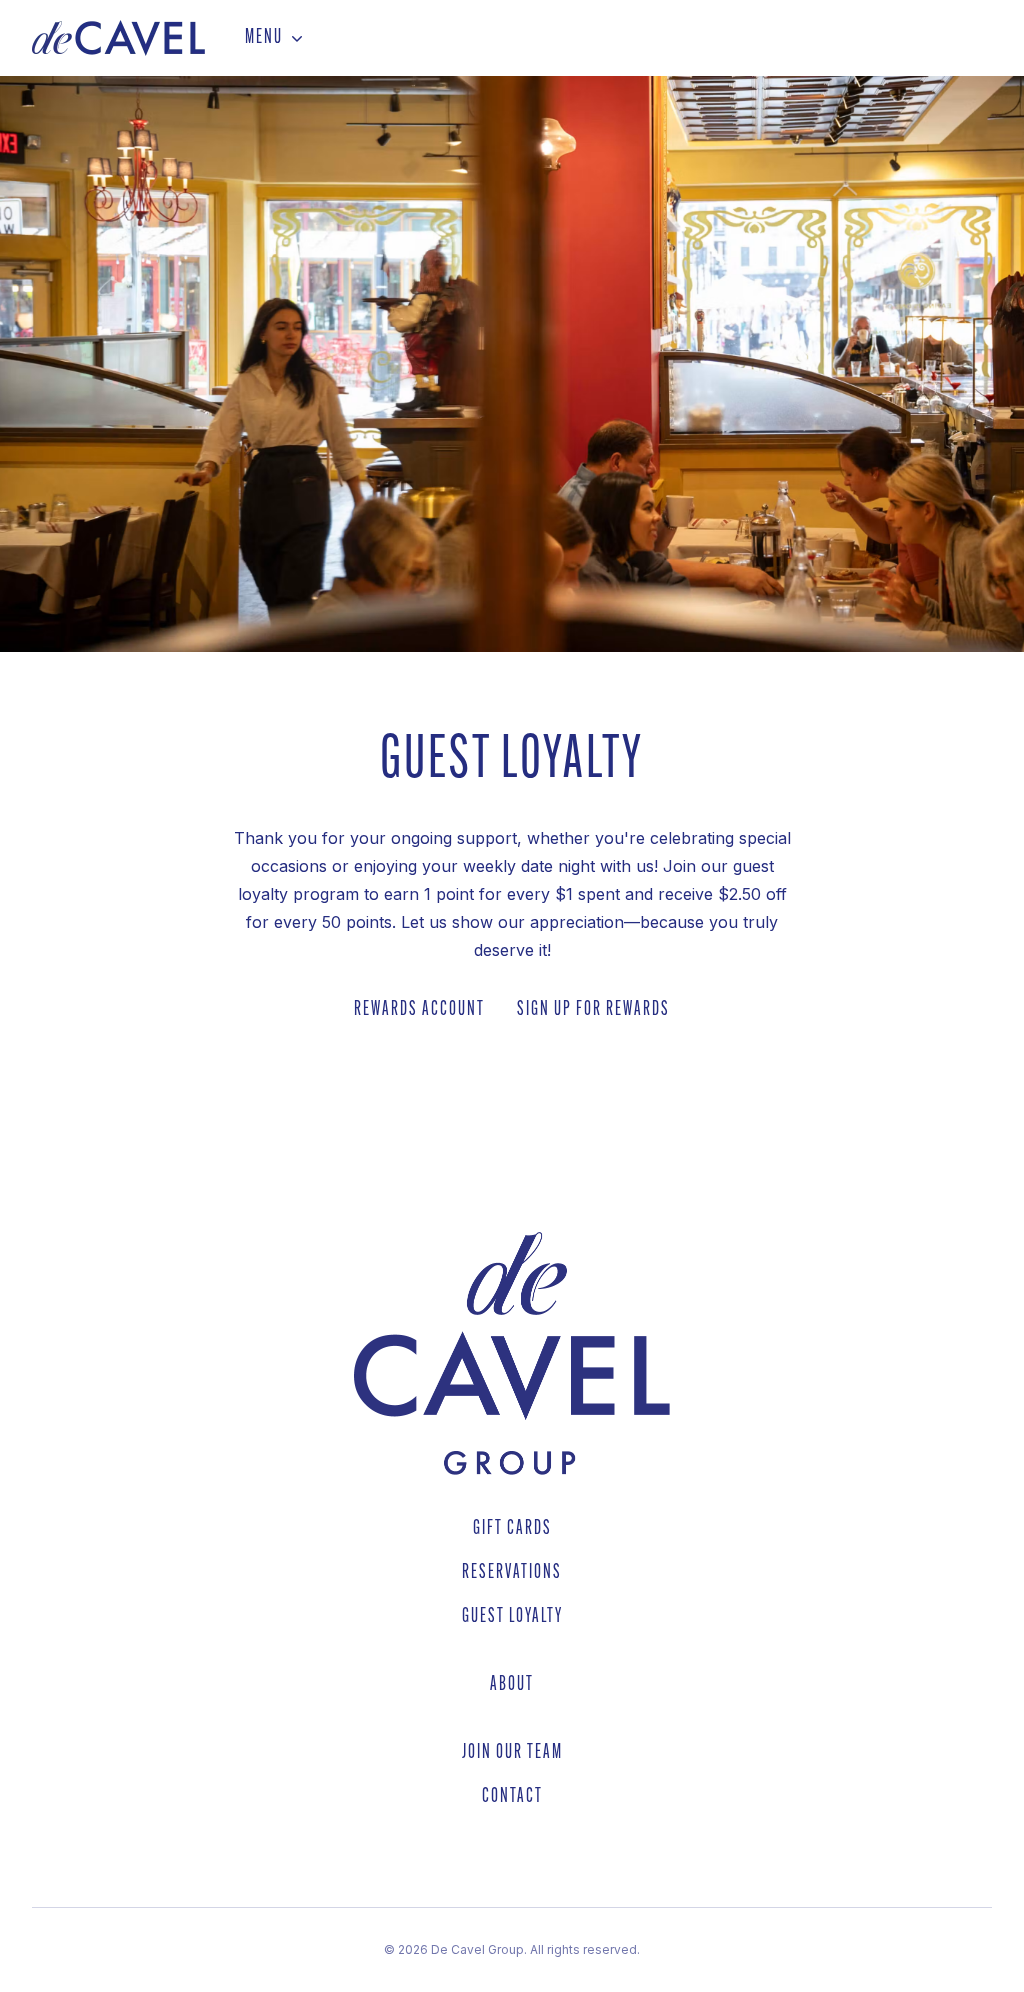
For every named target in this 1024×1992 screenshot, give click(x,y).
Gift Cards (512, 1529)
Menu (264, 38)
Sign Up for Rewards (593, 1010)
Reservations (512, 1573)
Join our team (512, 1753)
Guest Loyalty (512, 1617)
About (512, 1685)
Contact (512, 1797)
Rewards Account (419, 1010)
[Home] (118, 38)
